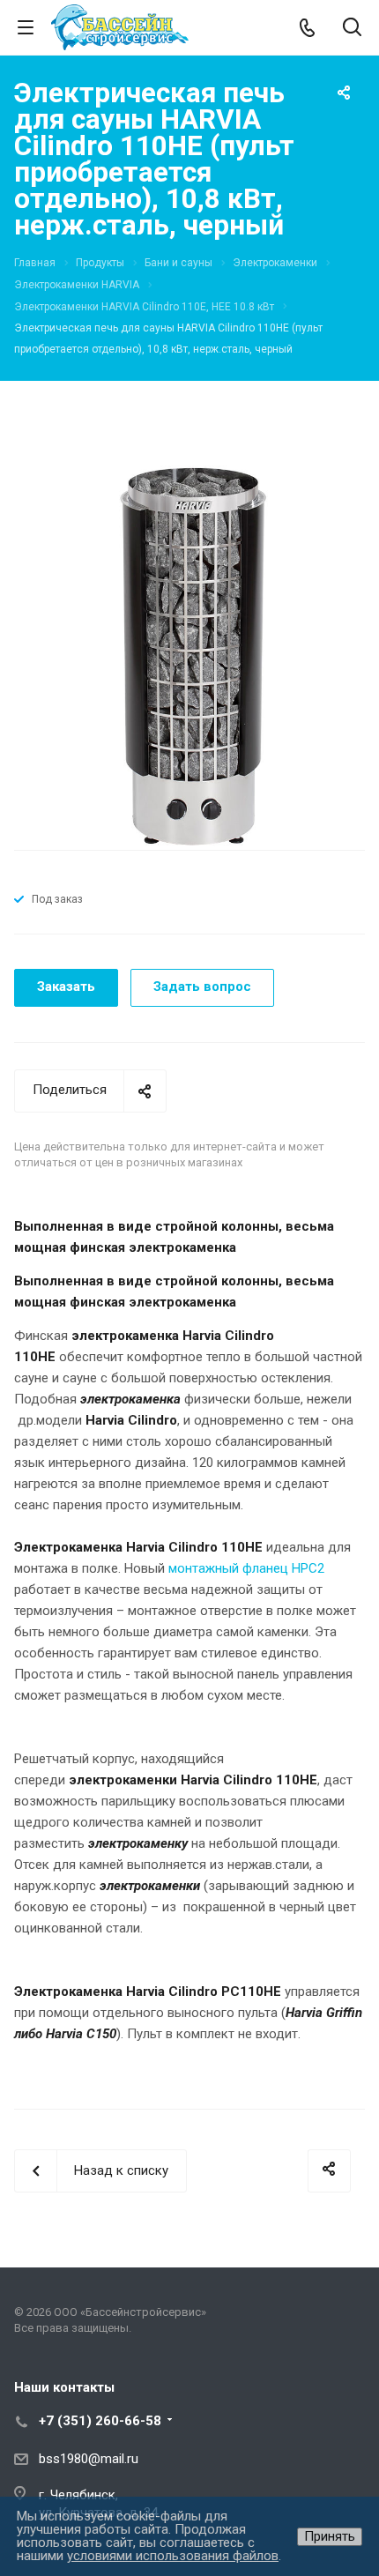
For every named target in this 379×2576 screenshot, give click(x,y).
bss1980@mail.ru (89, 2459)
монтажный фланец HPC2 (246, 1568)
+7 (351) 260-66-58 (100, 2421)
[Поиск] (352, 29)
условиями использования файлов (173, 2556)
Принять (330, 2536)
